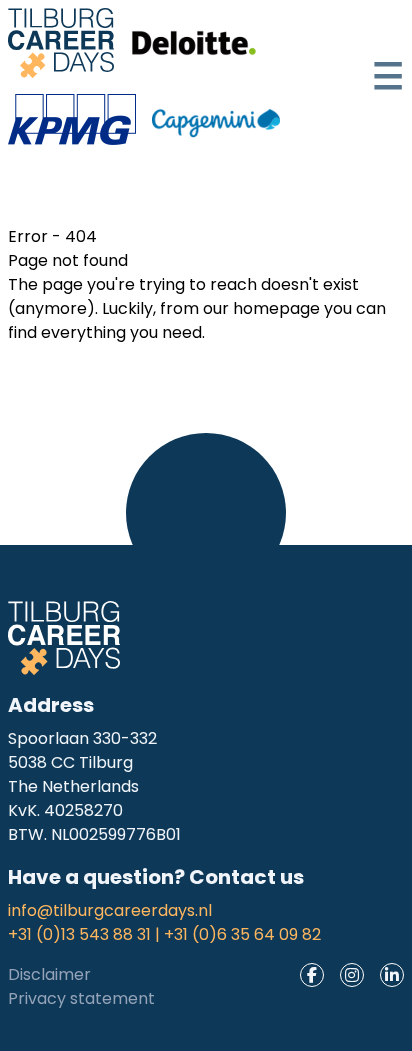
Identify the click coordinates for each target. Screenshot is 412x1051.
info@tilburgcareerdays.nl (110, 910)
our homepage (261, 308)
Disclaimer (49, 974)
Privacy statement (81, 998)
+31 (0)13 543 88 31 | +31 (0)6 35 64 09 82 (164, 934)
